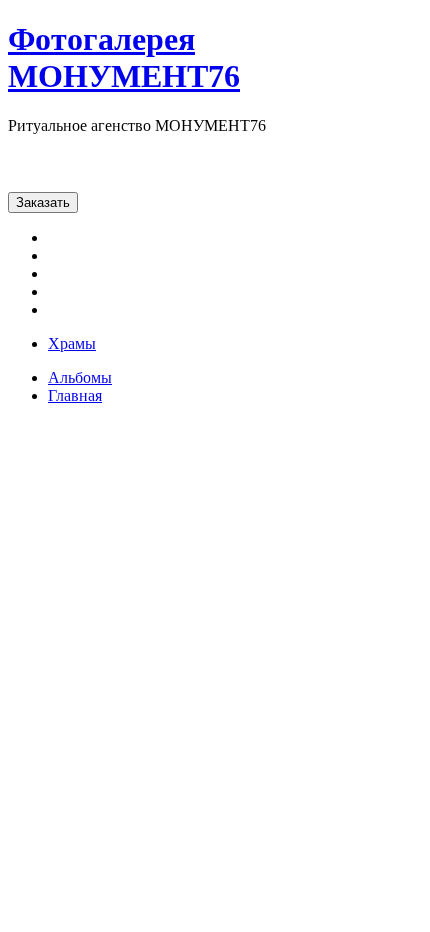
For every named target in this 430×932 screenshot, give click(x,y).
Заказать (43, 202)
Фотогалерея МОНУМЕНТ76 (124, 57)
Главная (75, 395)
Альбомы (80, 377)
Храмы (72, 343)
